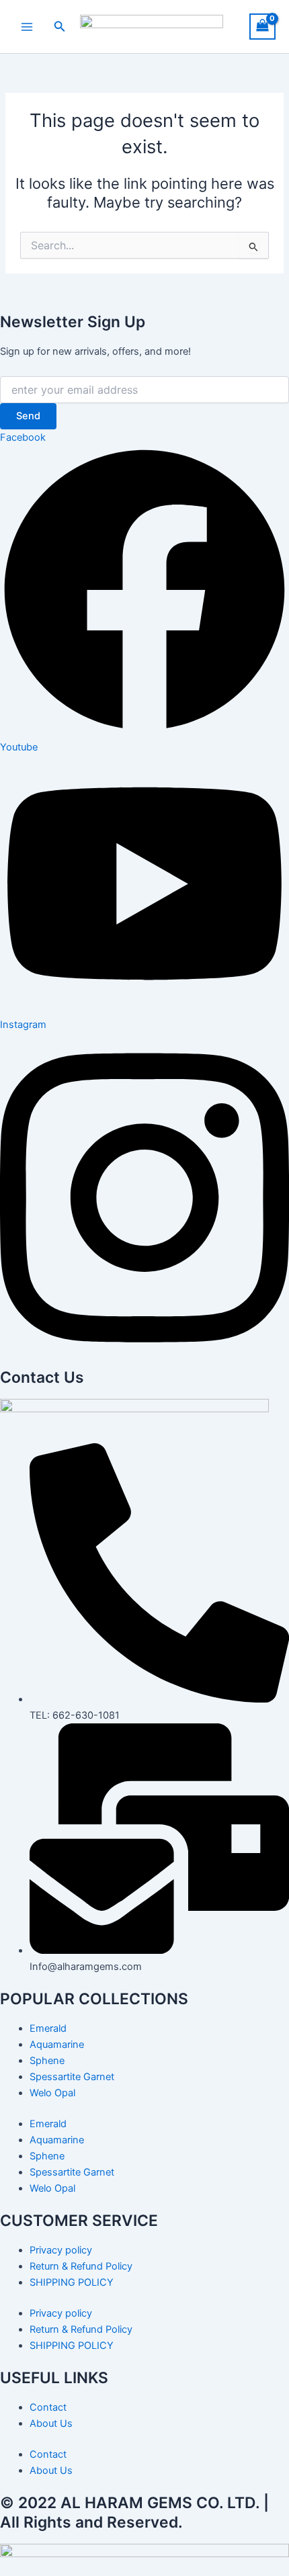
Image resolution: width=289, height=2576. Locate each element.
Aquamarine (57, 2045)
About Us (51, 2423)
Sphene (47, 2061)
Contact (48, 2407)
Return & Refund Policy (81, 2266)
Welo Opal (52, 2093)
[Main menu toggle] (27, 26)
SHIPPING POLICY (72, 2282)
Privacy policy (61, 2250)
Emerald (48, 2028)
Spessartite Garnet (72, 2077)
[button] (60, 27)
